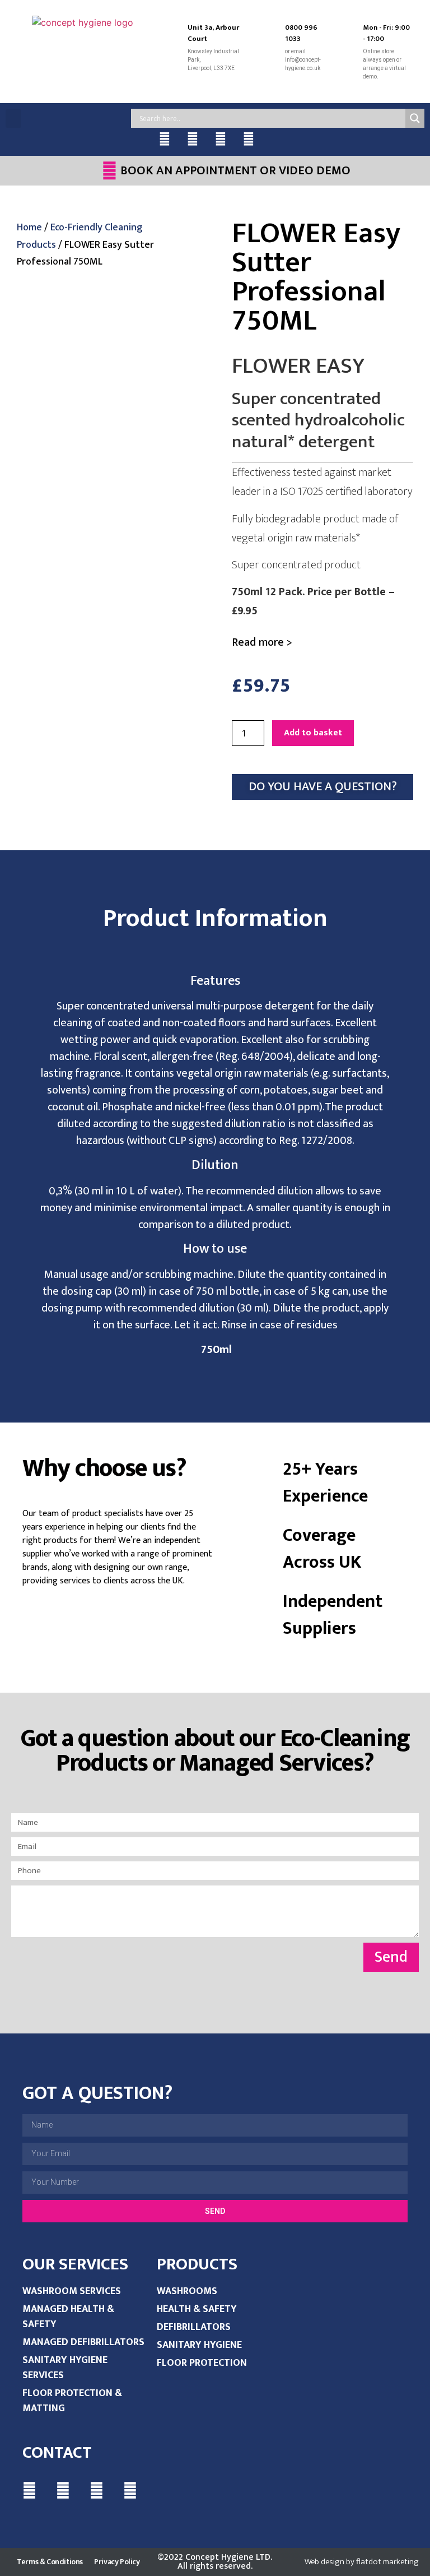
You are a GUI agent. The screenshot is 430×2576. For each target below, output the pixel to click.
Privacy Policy (117, 2562)
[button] (13, 119)
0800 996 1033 (301, 33)
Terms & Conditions (50, 2562)
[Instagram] (249, 139)
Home (29, 228)
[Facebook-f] (165, 139)
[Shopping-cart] (277, 139)
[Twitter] (193, 139)
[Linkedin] (221, 139)
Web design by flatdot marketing (362, 2562)
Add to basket (313, 733)
